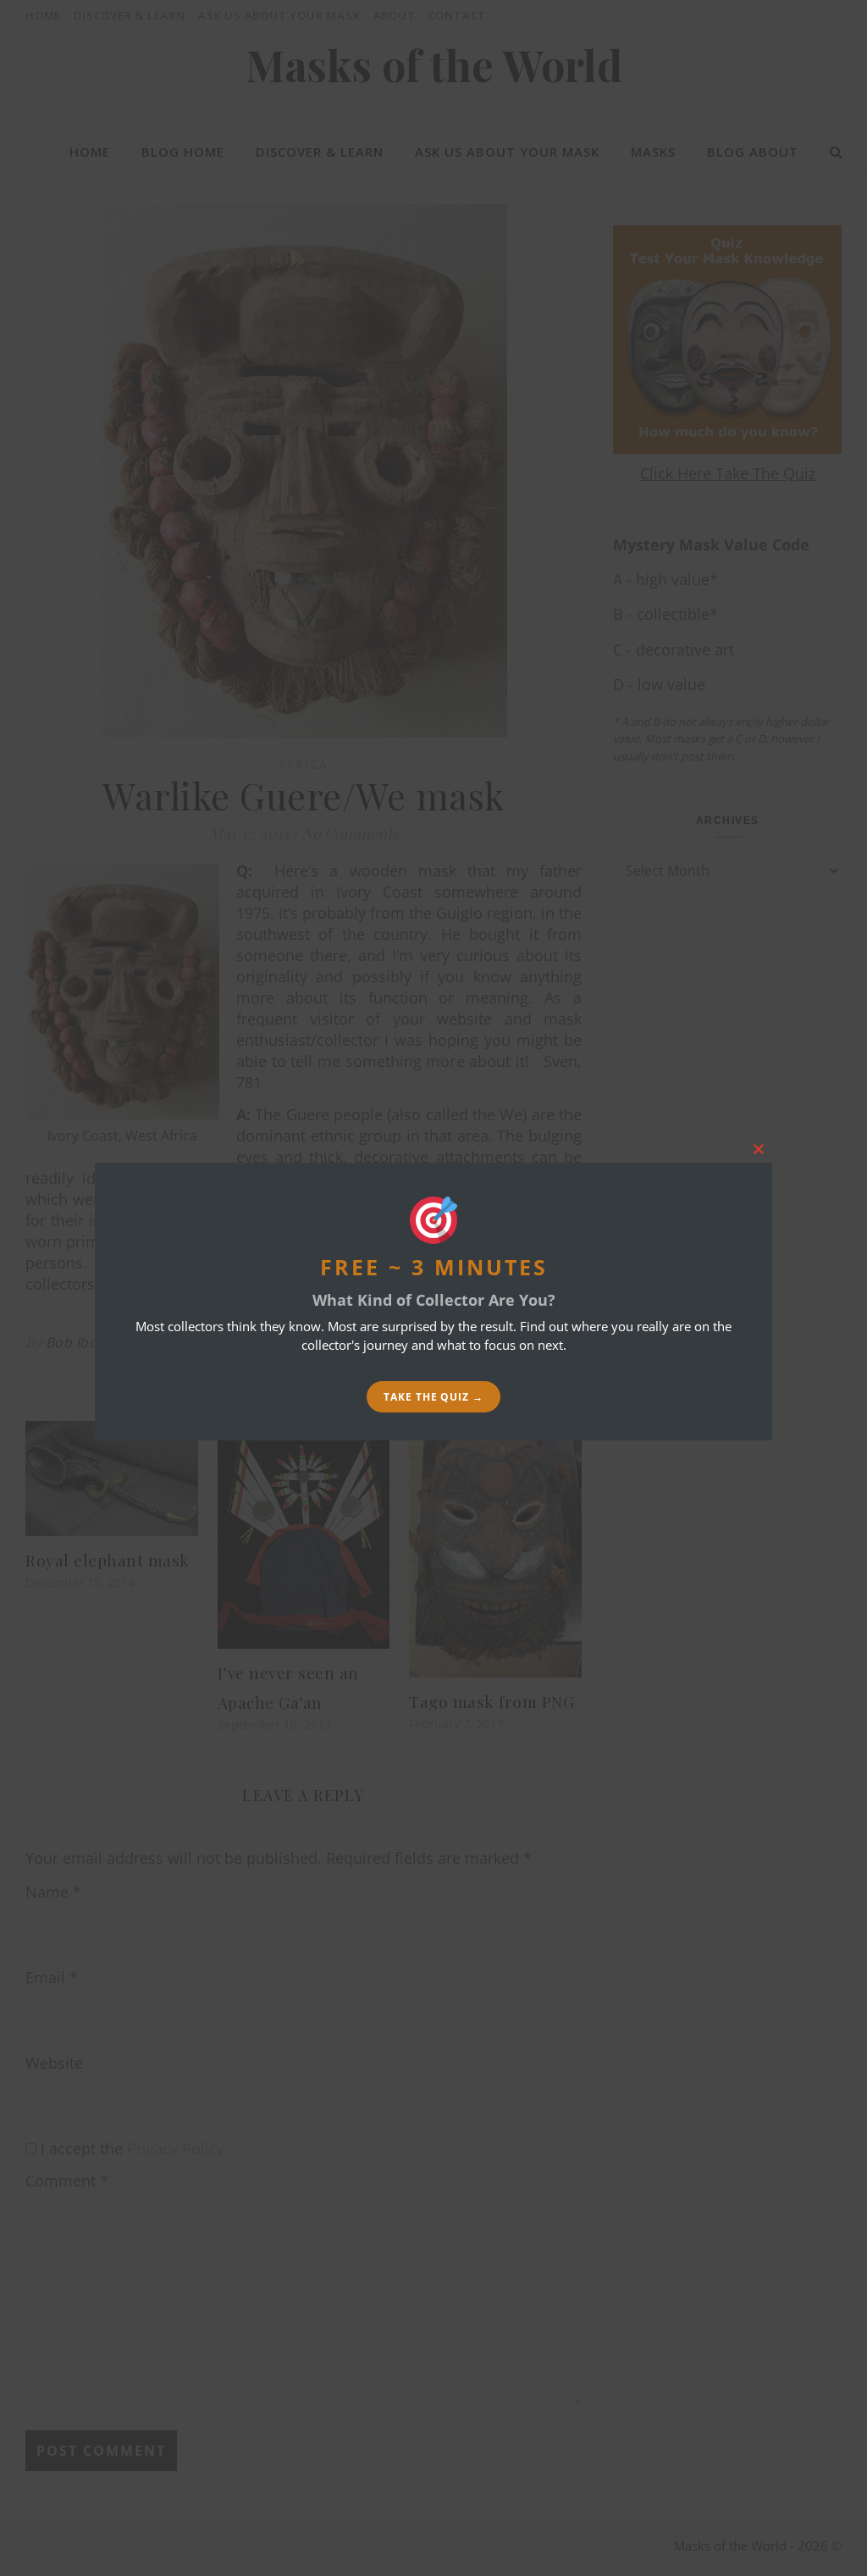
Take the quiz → (433, 1397)
